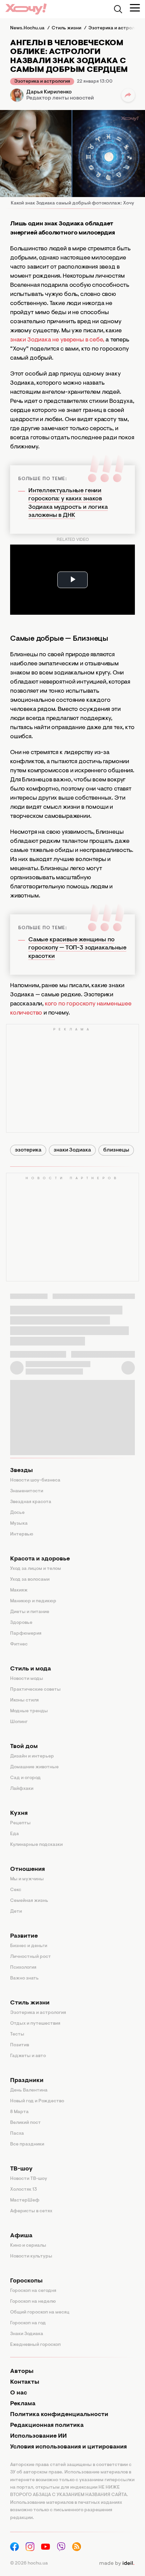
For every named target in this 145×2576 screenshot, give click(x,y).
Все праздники (27, 2144)
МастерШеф (25, 2200)
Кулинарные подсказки (36, 1845)
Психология (23, 1968)
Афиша (21, 2236)
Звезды (21, 1471)
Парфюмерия (26, 1634)
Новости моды (27, 1679)
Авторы (22, 2372)
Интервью (22, 1534)
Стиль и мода (31, 1669)
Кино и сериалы (28, 2246)
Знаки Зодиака (27, 2334)
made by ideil (117, 2564)
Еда (14, 1834)
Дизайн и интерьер (32, 1756)
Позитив (20, 2045)
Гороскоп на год (28, 2323)
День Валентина (29, 2090)
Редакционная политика (47, 2426)
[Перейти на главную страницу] (26, 9)
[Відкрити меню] (135, 8)
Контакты (25, 2382)
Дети (16, 1912)
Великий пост (25, 2123)
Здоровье (21, 1623)
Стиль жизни (30, 2003)
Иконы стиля (24, 1700)
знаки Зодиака (72, 1150)
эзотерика (28, 1150)
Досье (17, 1513)
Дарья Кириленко (49, 92)
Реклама (23, 2404)
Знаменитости (27, 1491)
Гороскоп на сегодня (33, 2291)
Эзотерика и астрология (42, 82)
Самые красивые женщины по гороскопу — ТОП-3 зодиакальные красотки (77, 948)
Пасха (17, 2134)
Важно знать (24, 1978)
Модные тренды (29, 1711)
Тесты (17, 2034)
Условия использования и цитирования (68, 2447)
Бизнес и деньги (29, 1946)
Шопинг (19, 1722)
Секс (16, 1890)
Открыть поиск (118, 9)
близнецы (116, 1150)
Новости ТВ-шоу (29, 2179)
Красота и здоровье (40, 1559)
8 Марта (19, 2112)
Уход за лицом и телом (36, 1569)
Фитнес (19, 1644)
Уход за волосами (30, 1580)
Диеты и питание (30, 1612)
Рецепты (20, 1823)
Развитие (24, 1936)
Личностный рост (31, 1957)
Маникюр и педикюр (33, 1601)
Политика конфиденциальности (59, 2415)
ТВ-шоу (21, 2169)
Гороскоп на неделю (33, 2302)
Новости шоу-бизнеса (35, 1480)
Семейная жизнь (29, 1901)
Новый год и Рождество (37, 2101)
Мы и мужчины (27, 1879)
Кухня (19, 1813)
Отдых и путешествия (35, 2024)
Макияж (19, 1590)
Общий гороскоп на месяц (40, 2312)
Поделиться (128, 95)
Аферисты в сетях (31, 2211)
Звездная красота (31, 1502)
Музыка (19, 1524)
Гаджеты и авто (28, 2056)
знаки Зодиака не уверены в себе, (57, 340)
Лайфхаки (22, 1789)
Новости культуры (31, 2256)
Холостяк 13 (24, 2190)
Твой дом (24, 1747)
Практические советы (35, 1690)
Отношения (27, 1869)
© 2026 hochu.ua (29, 2564)
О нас (19, 2393)
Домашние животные (34, 1767)
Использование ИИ (38, 2436)
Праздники (27, 2081)
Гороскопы (26, 2281)
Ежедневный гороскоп (35, 2345)
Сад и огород (25, 1778)
